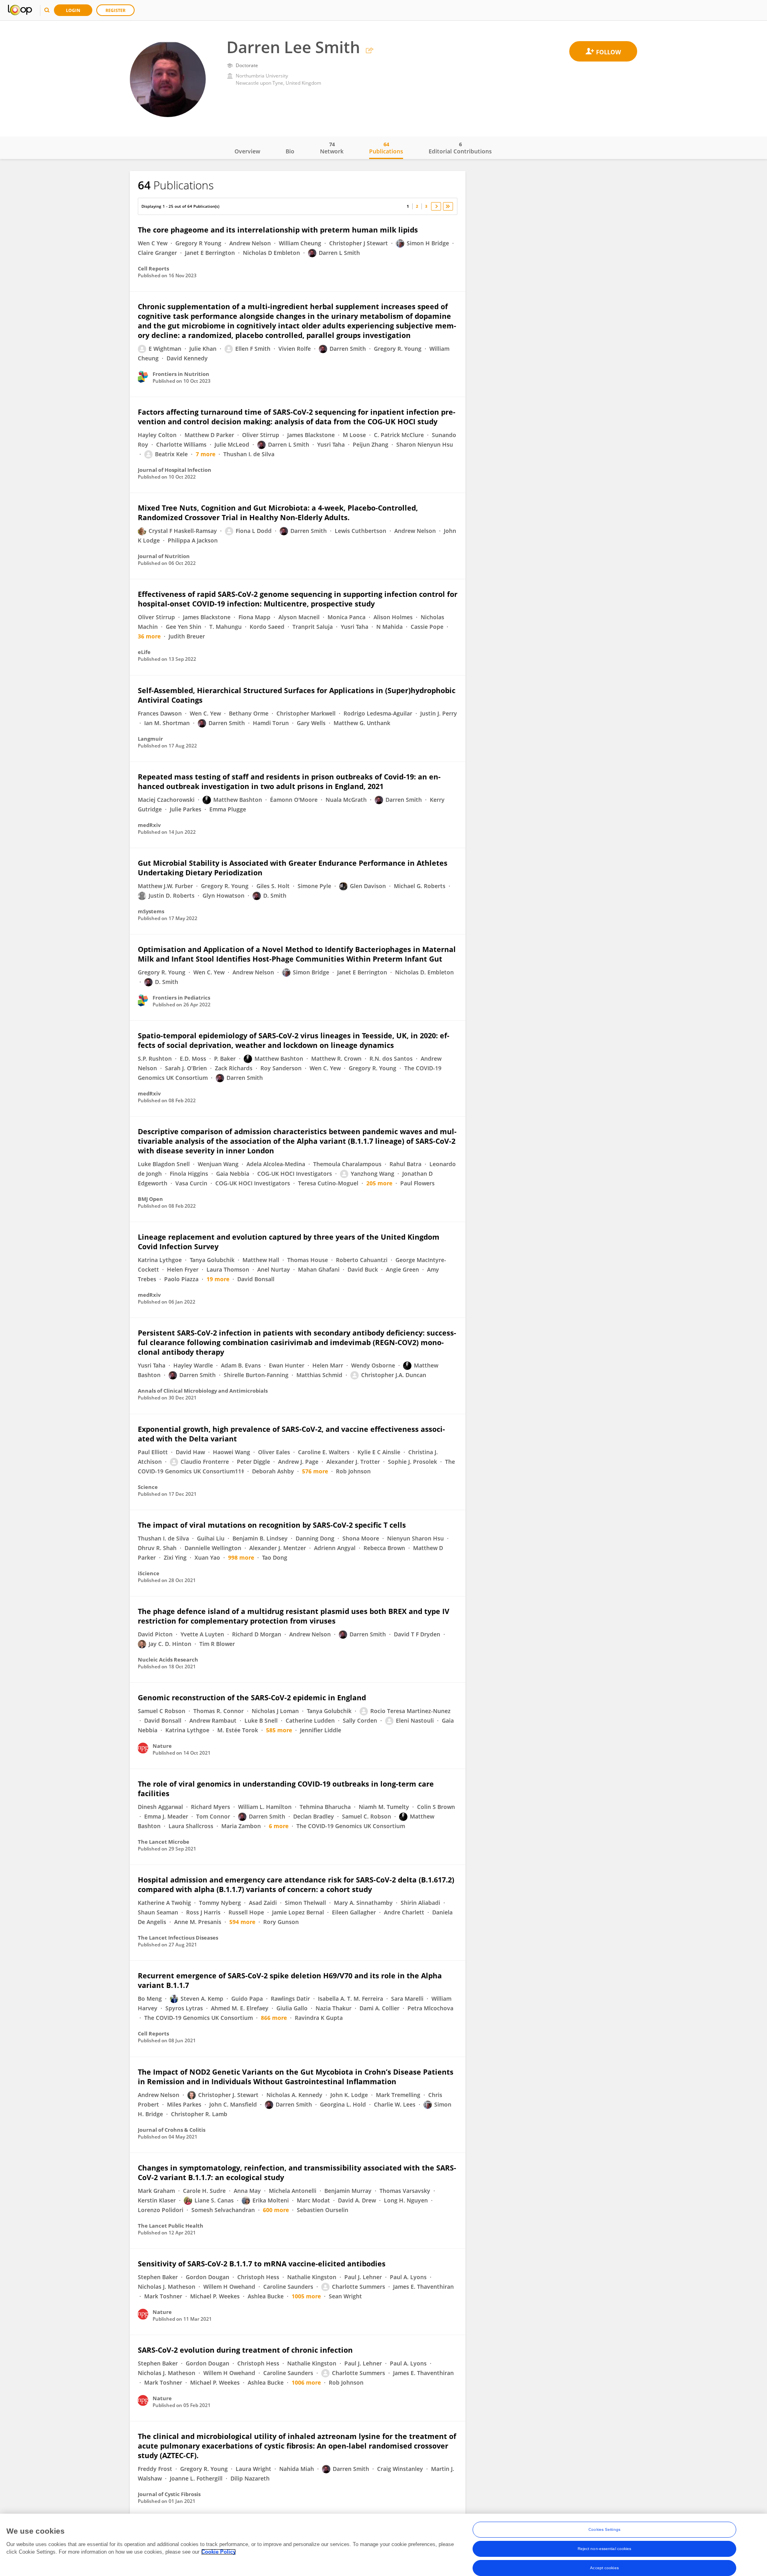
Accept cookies (604, 2568)
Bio (290, 151)
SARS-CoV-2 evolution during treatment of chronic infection (245, 2350)
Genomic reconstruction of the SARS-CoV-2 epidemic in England (252, 1697)
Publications (386, 148)
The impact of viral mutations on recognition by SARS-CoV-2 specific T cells (272, 1525)
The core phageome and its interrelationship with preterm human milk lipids (278, 230)
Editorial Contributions (460, 148)
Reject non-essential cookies (605, 2549)
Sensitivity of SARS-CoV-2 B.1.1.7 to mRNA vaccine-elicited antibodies (262, 2264)
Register (115, 10)
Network (332, 148)
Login (73, 10)
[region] (383, 2545)
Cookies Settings (604, 2529)
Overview (247, 151)
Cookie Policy (219, 2552)
